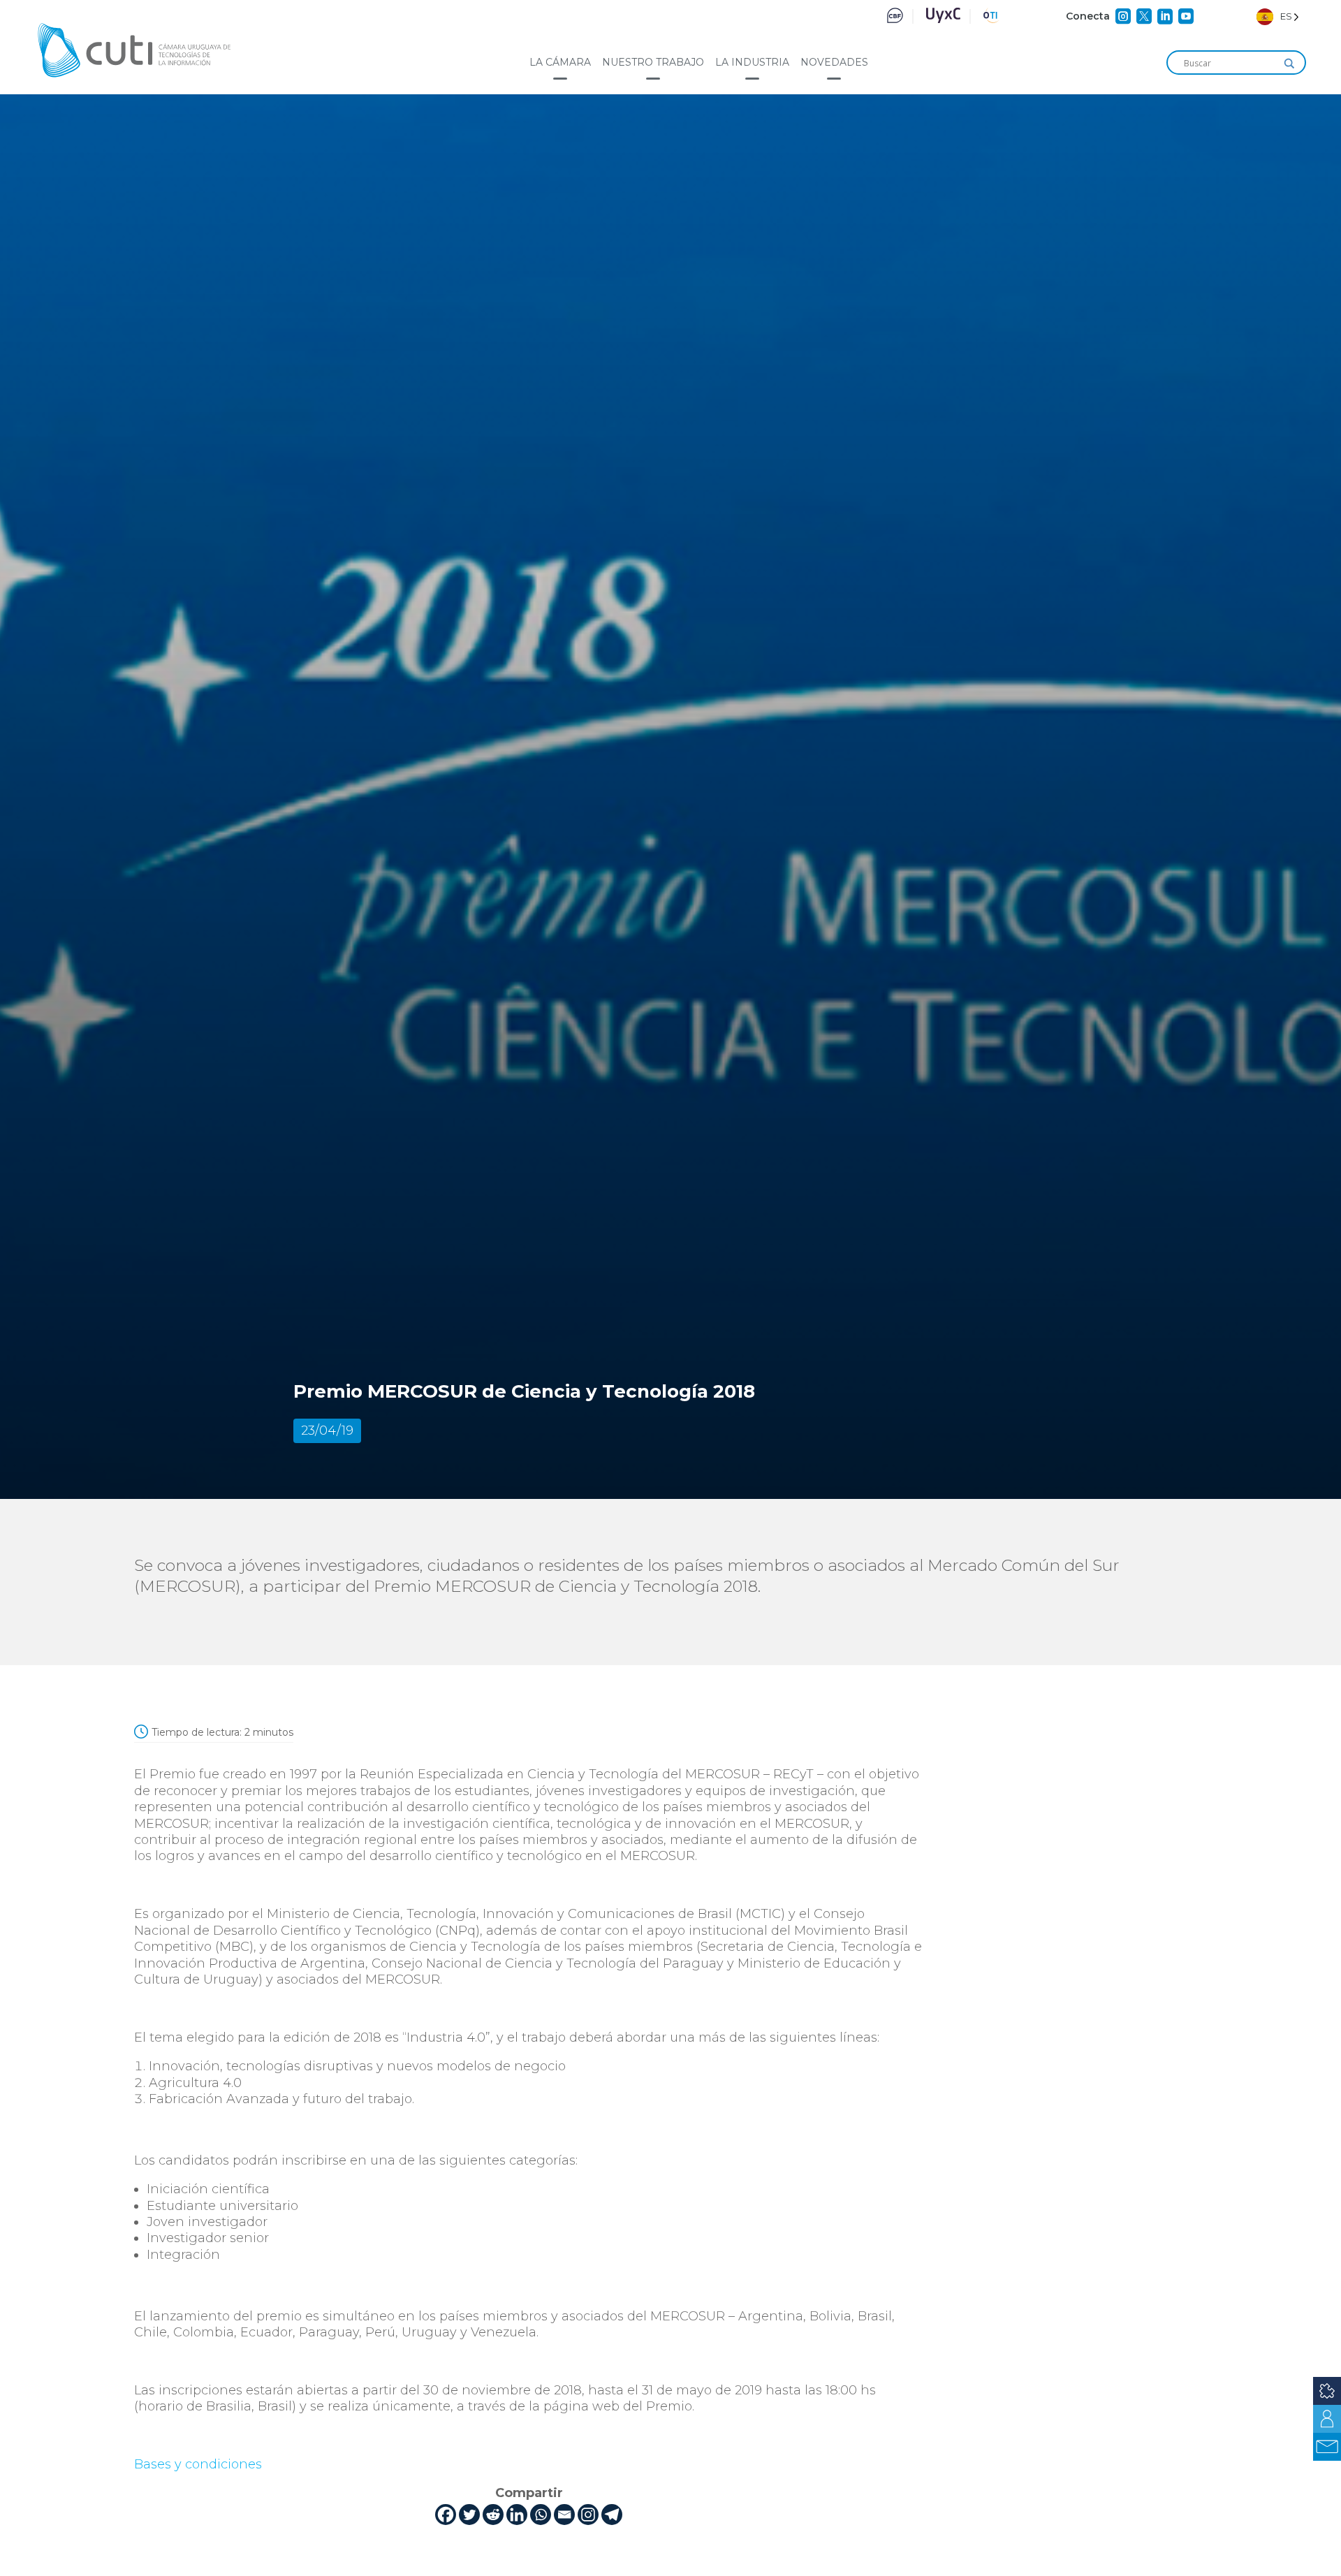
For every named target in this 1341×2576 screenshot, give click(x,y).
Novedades (834, 62)
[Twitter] (469, 2515)
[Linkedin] (517, 2515)
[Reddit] (493, 2515)
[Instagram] (588, 2515)
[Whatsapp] (541, 2515)
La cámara (560, 62)
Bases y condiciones (198, 2464)
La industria (752, 62)
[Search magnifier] (1289, 64)
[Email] (564, 2515)
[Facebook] (446, 2515)
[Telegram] (612, 2515)
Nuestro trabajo (653, 62)
